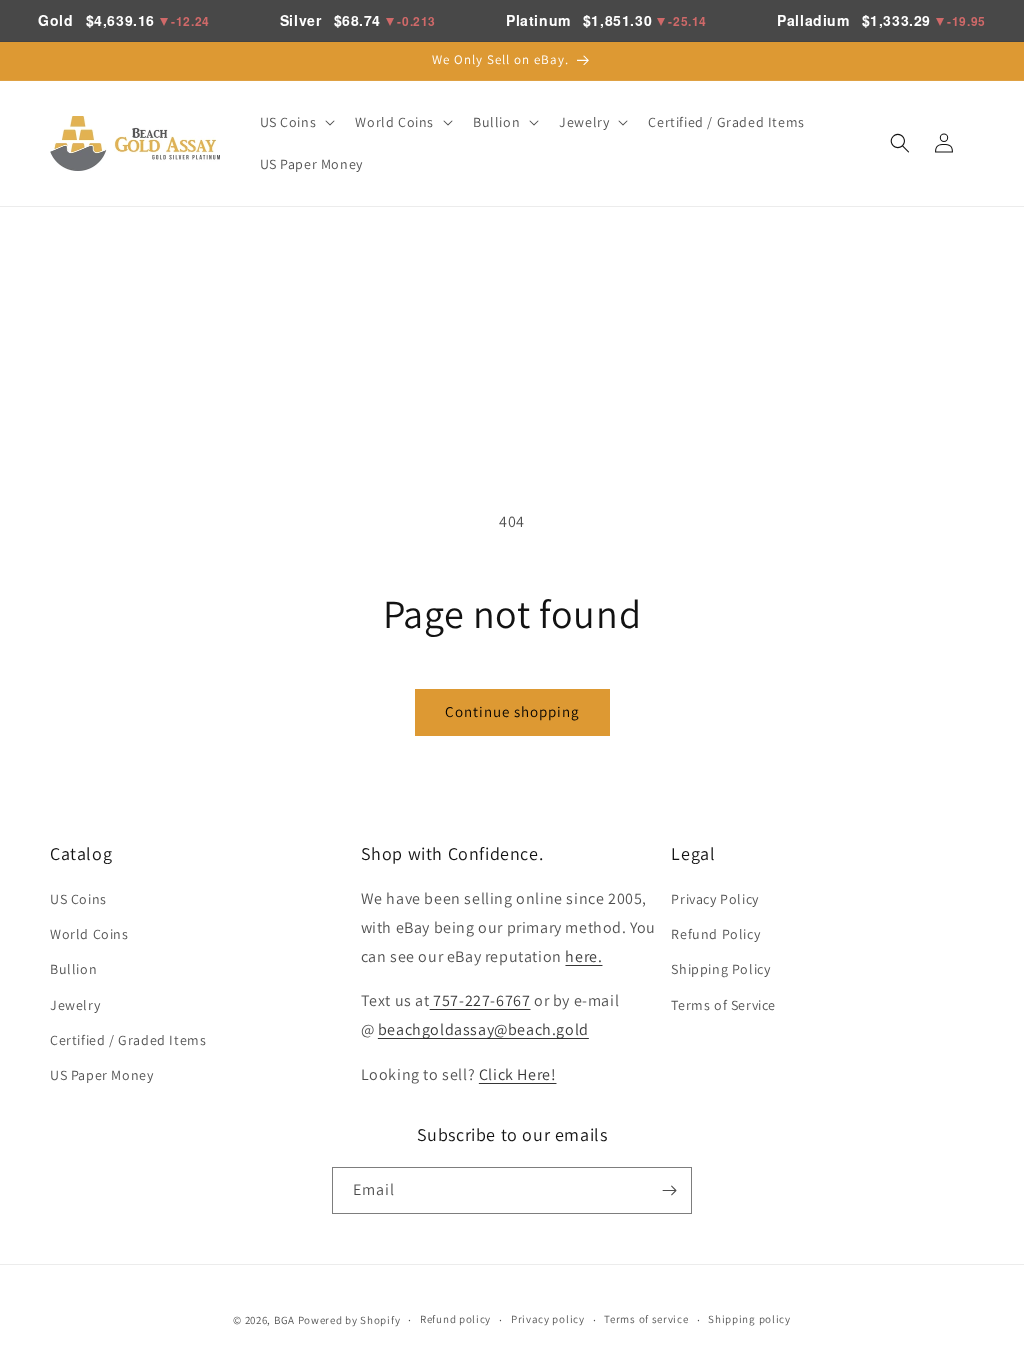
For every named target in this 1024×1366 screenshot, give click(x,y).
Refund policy (455, 1319)
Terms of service (646, 1319)
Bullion (73, 969)
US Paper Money (101, 1075)
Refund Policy (715, 934)
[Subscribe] (669, 1190)
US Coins (78, 899)
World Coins (89, 934)
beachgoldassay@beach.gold (483, 1029)
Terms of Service (723, 1005)
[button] (296, 122)
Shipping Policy (720, 969)
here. (583, 956)
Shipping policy (749, 1319)
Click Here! (518, 1074)
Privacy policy (548, 1319)
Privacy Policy (714, 899)
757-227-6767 (480, 1000)
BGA (284, 1320)
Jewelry (75, 1005)
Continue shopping (512, 711)
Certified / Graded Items (128, 1040)
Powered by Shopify (349, 1320)
